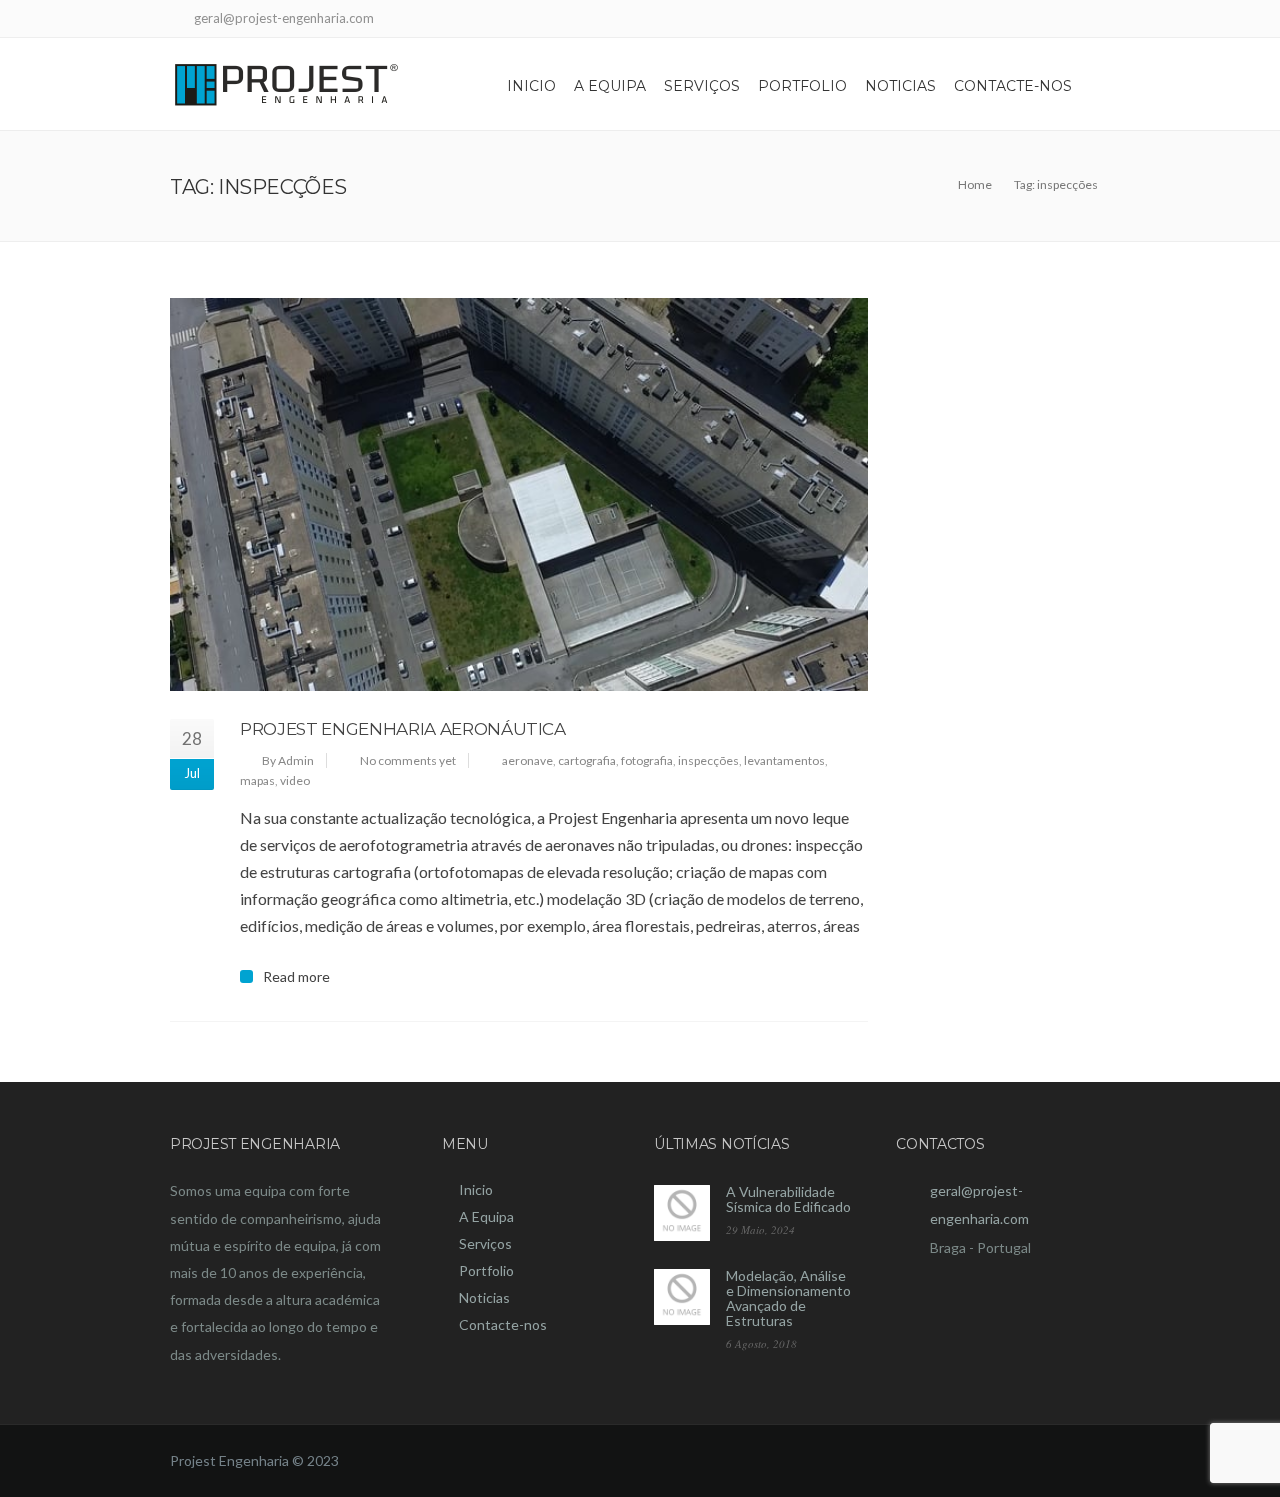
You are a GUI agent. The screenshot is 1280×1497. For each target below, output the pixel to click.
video (295, 780)
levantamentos (784, 760)
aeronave (527, 760)
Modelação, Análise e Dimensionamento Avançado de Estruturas (788, 1298)
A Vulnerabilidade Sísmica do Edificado (788, 1199)
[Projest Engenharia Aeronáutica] (519, 494)
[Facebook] (1097, 20)
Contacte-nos (1013, 86)
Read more (296, 977)
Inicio (531, 86)
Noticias (900, 86)
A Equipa (610, 86)
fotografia (647, 760)
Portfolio (802, 86)
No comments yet (408, 760)
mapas (257, 780)
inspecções (708, 760)
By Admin (288, 760)
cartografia (587, 760)
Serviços (702, 86)
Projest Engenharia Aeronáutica (403, 729)
